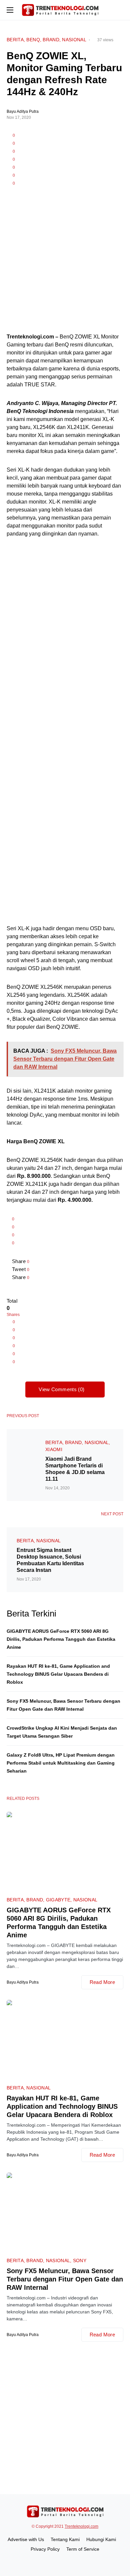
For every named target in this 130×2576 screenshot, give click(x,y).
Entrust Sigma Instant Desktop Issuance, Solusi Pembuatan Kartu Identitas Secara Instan (50, 1560)
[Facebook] (57, 2562)
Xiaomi (54, 1449)
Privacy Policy (45, 2549)
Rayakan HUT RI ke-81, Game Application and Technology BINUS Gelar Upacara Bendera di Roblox (58, 1674)
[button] (10, 10)
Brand (51, 40)
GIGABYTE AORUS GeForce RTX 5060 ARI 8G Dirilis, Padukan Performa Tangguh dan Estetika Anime (61, 1639)
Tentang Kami (65, 2539)
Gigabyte (58, 1900)
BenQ (33, 40)
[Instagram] (65, 2562)
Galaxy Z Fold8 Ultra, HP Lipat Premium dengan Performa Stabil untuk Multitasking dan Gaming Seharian (61, 1763)
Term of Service (83, 2549)
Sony (80, 2260)
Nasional (74, 40)
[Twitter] (73, 2562)
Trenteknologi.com (81, 2526)
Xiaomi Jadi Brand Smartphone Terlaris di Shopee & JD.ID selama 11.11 (75, 1469)
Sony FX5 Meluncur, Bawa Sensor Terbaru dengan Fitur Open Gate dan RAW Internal (65, 2279)
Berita (15, 40)
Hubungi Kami (101, 2539)
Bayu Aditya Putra (23, 111)
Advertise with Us (26, 2539)
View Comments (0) (61, 1389)
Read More (102, 1982)
